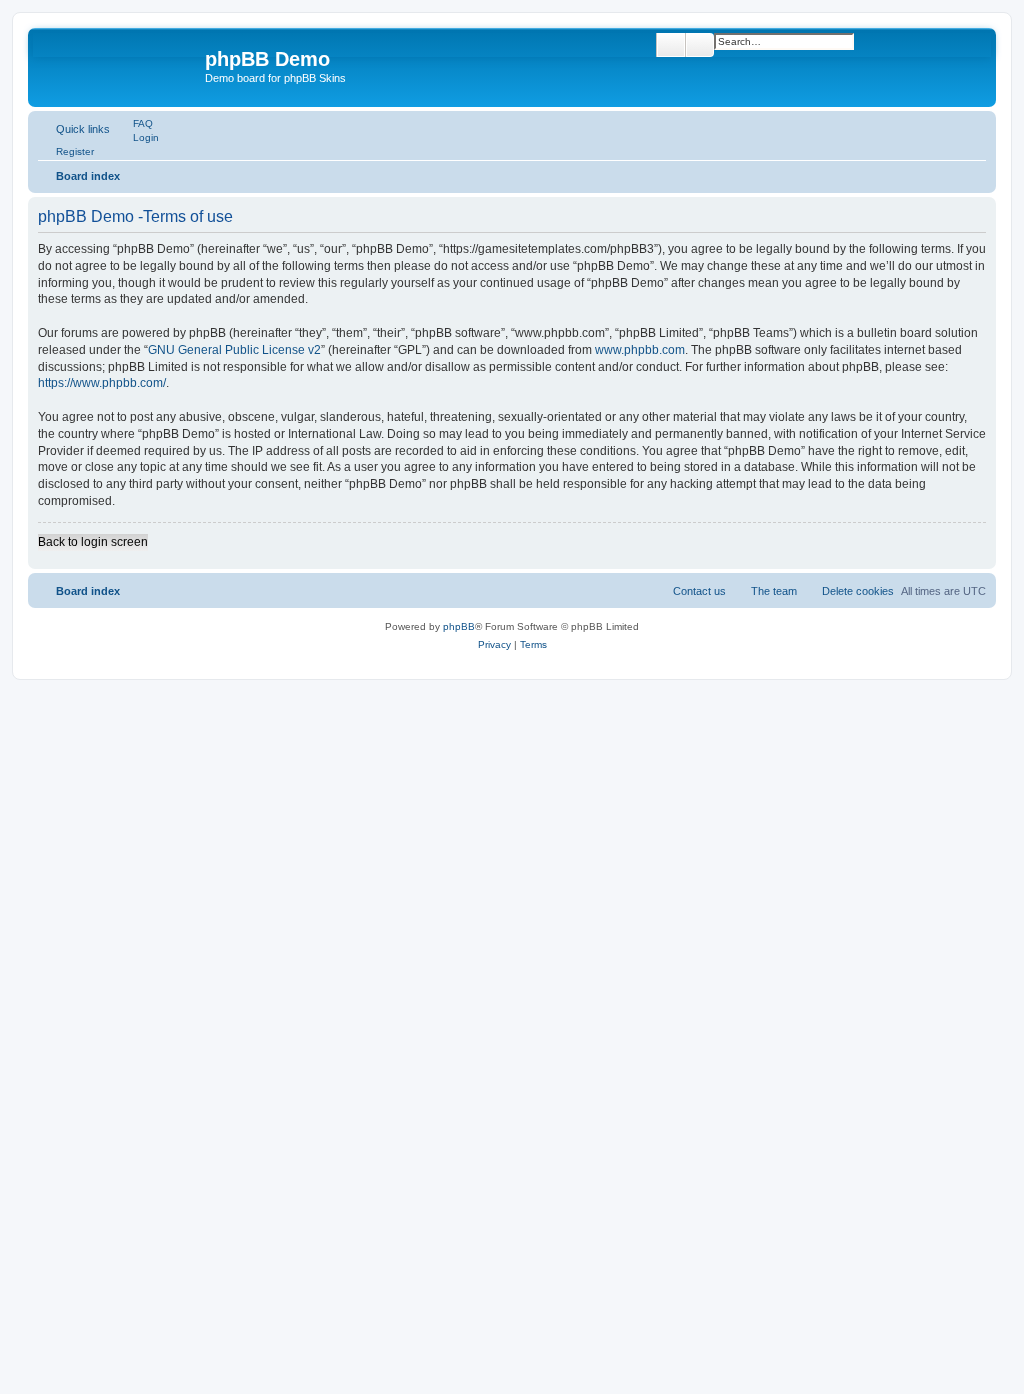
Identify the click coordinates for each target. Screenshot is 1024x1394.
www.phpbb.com (640, 350)
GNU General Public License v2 (234, 350)
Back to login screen (93, 542)
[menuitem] (134, 123)
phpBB (459, 626)
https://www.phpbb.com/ (102, 383)
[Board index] (119, 65)
